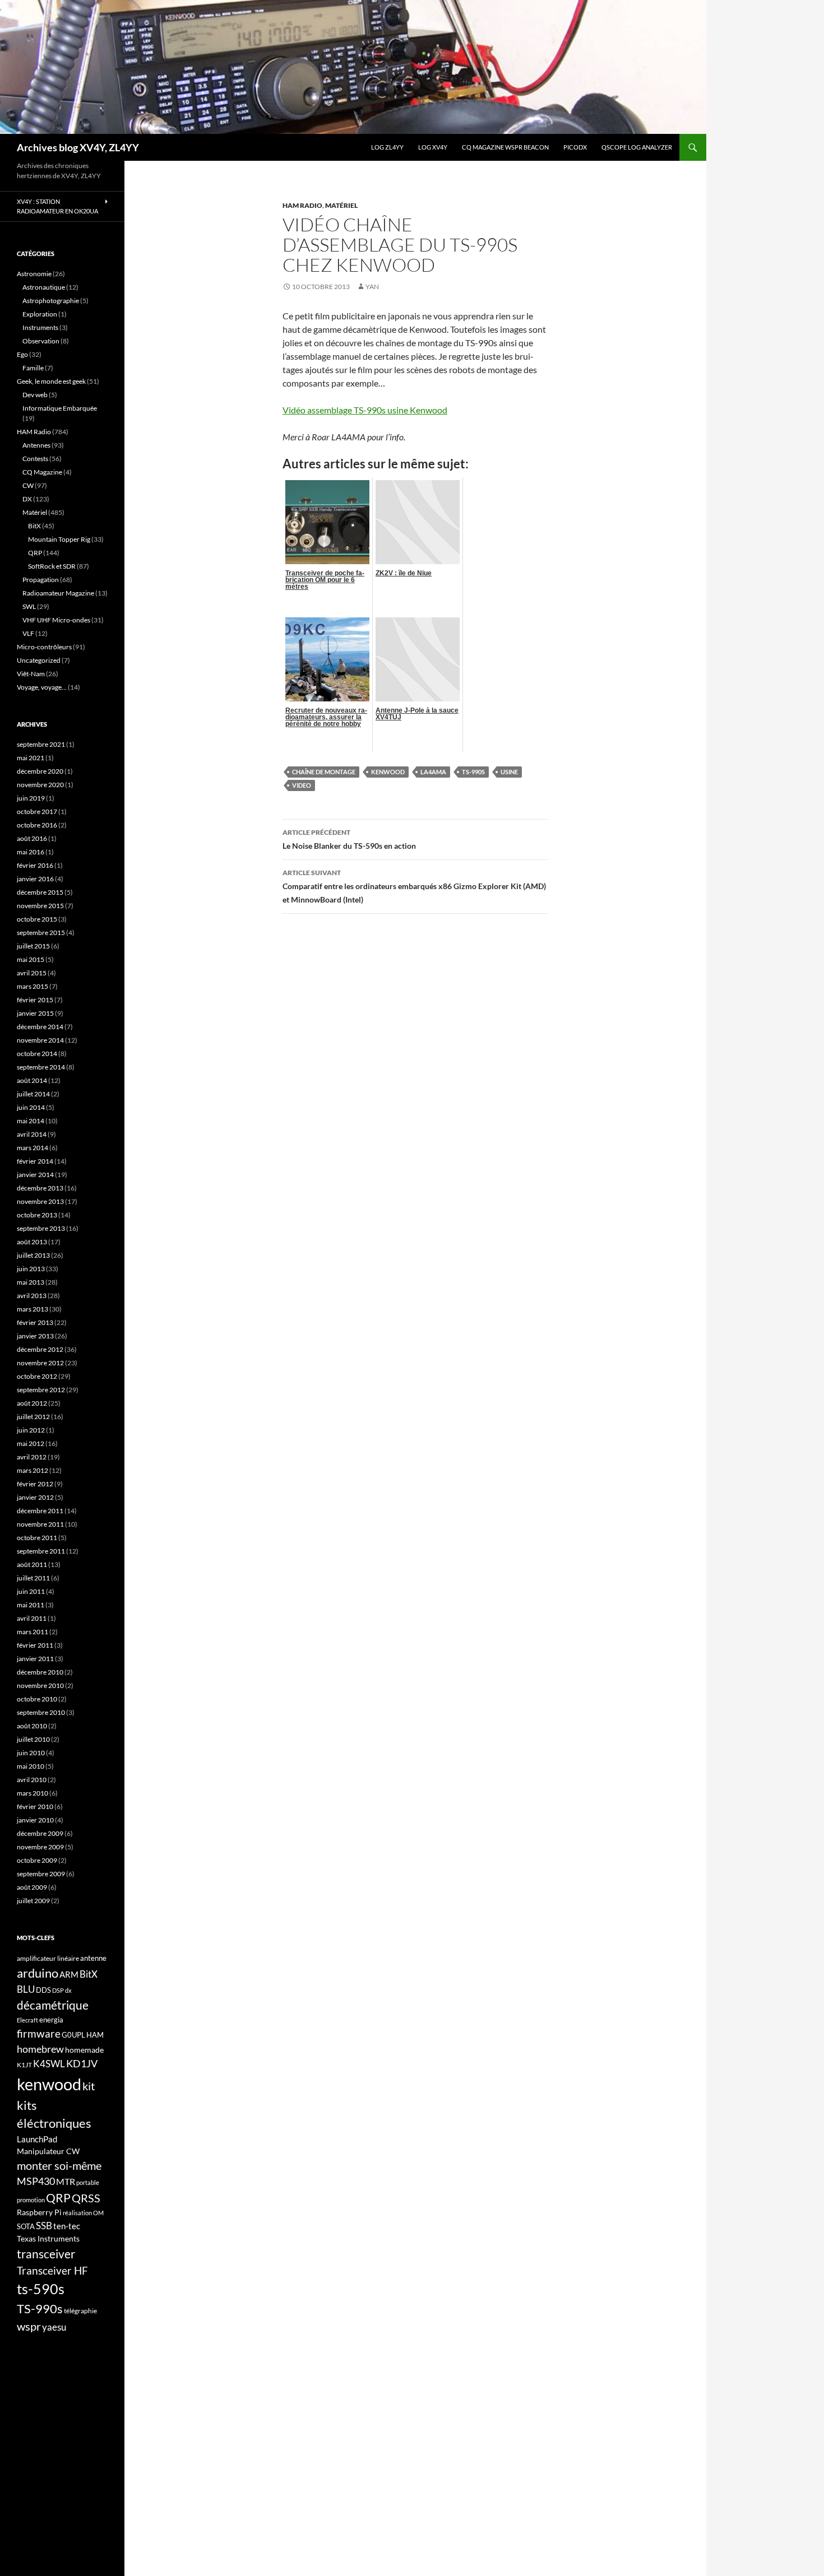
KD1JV (82, 2063)
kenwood (388, 772)
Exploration (40, 314)
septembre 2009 (41, 1874)
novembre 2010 (40, 1685)
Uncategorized (39, 660)
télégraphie (80, 2311)
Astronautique (44, 287)
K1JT (24, 2065)
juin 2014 (31, 1107)
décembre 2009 (40, 1833)
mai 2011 (31, 1605)
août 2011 (32, 1564)
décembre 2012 (40, 1349)
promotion (31, 2200)
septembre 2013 (41, 1228)
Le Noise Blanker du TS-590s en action (349, 839)
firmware (39, 2034)
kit (89, 2086)
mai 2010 (31, 1766)
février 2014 (35, 1161)
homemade (84, 2050)
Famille (33, 368)
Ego (22, 354)
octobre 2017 (37, 812)
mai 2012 (31, 1443)
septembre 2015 (41, 933)
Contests (35, 459)
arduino (38, 1973)
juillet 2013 (33, 1255)
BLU (26, 1989)
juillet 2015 (33, 946)
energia (51, 2020)
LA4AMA (433, 772)
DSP (58, 1990)
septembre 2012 (41, 1390)
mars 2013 (33, 1309)
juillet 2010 (33, 1739)
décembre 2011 (40, 1511)
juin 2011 (31, 1591)
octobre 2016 (37, 825)
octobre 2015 (37, 919)
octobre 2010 (37, 1699)
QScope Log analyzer (637, 147)
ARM (69, 1974)
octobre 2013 (37, 1215)
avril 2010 (32, 1780)
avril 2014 (32, 1134)
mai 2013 (31, 1282)
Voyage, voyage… (42, 687)
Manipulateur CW (48, 2151)
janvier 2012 (35, 1497)
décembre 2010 (40, 1672)
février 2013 (35, 1322)
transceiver (46, 2254)
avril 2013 (32, 1296)
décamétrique (53, 2005)
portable (88, 2182)
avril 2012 (32, 1457)
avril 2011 (32, 1618)
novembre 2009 (40, 1847)
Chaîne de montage (324, 772)
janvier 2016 (35, 879)
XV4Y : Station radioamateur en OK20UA (57, 206)
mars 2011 (33, 1632)
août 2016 (32, 838)
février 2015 (35, 1000)
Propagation (41, 580)
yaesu (54, 2327)
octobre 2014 (37, 1054)
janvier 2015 (35, 1013)
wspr (29, 2326)
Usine (509, 772)
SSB (44, 2226)
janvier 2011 (35, 1659)
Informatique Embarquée (60, 408)
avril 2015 (32, 973)
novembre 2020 (40, 785)
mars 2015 (33, 986)
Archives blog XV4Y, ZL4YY (78, 147)
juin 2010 (31, 1753)
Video (302, 785)
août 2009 (32, 1887)
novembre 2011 (40, 1524)
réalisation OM (83, 2213)
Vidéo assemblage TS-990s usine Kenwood (365, 410)
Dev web (35, 395)
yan (372, 287)
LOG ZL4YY (387, 147)
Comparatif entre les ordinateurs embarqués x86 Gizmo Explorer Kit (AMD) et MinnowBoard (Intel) (414, 886)
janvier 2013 (35, 1336)
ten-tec (67, 2226)
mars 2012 (33, 1470)
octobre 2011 (37, 1538)
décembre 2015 (40, 892)
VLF (28, 633)
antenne (93, 1958)
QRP (35, 553)
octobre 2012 (37, 1376)
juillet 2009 (33, 1901)
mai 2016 (31, 852)
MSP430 (36, 2181)
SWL (29, 606)
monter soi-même (59, 2165)
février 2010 (35, 1807)
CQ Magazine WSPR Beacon (505, 147)
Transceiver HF (52, 2270)
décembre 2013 (40, 1188)
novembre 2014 (40, 1040)
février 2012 (35, 1484)
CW (28, 485)
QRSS (86, 2198)
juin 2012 (31, 1430)
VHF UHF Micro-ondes (56, 620)
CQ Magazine (42, 472)
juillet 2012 (33, 1417)
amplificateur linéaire (48, 1958)
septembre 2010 (41, 1712)
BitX (34, 526)
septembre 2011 (41, 1551)
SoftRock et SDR (52, 566)
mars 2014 (33, 1148)
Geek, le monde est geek (51, 381)
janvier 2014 (35, 1175)
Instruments (40, 327)
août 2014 (32, 1080)
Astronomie (34, 274)
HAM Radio (302, 205)
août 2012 (32, 1403)
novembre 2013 (40, 1201)
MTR (66, 2181)
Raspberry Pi (39, 2212)
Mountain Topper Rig (59, 539)
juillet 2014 (33, 1094)
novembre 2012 (40, 1363)
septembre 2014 (41, 1067)
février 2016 (35, 865)
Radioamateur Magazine (58, 593)
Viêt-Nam (31, 674)
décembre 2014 (40, 1027)
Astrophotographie (51, 301)
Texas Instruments (48, 2238)
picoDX (575, 147)
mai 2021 (31, 758)
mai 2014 (31, 1121)
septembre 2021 (41, 744)
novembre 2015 (40, 906)
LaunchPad (37, 2139)
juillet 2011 (33, 1578)
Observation (41, 341)
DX (27, 499)
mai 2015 (31, 959)
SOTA (26, 2226)
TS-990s (473, 772)
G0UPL (73, 2035)
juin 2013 (31, 1269)
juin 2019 (31, 798)
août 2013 (32, 1242)
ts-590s (41, 2289)
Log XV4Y (433, 147)
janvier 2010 (35, 1820)
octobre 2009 (37, 1860)
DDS (43, 1990)
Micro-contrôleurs (44, 647)
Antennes (36, 445)
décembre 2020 (40, 771)
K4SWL (49, 2064)
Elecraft (27, 2020)
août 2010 (32, 1726)
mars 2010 (33, 1793)
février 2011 (35, 1645)
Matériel (341, 205)
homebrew (40, 2049)
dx (68, 1990)
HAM (95, 2035)
